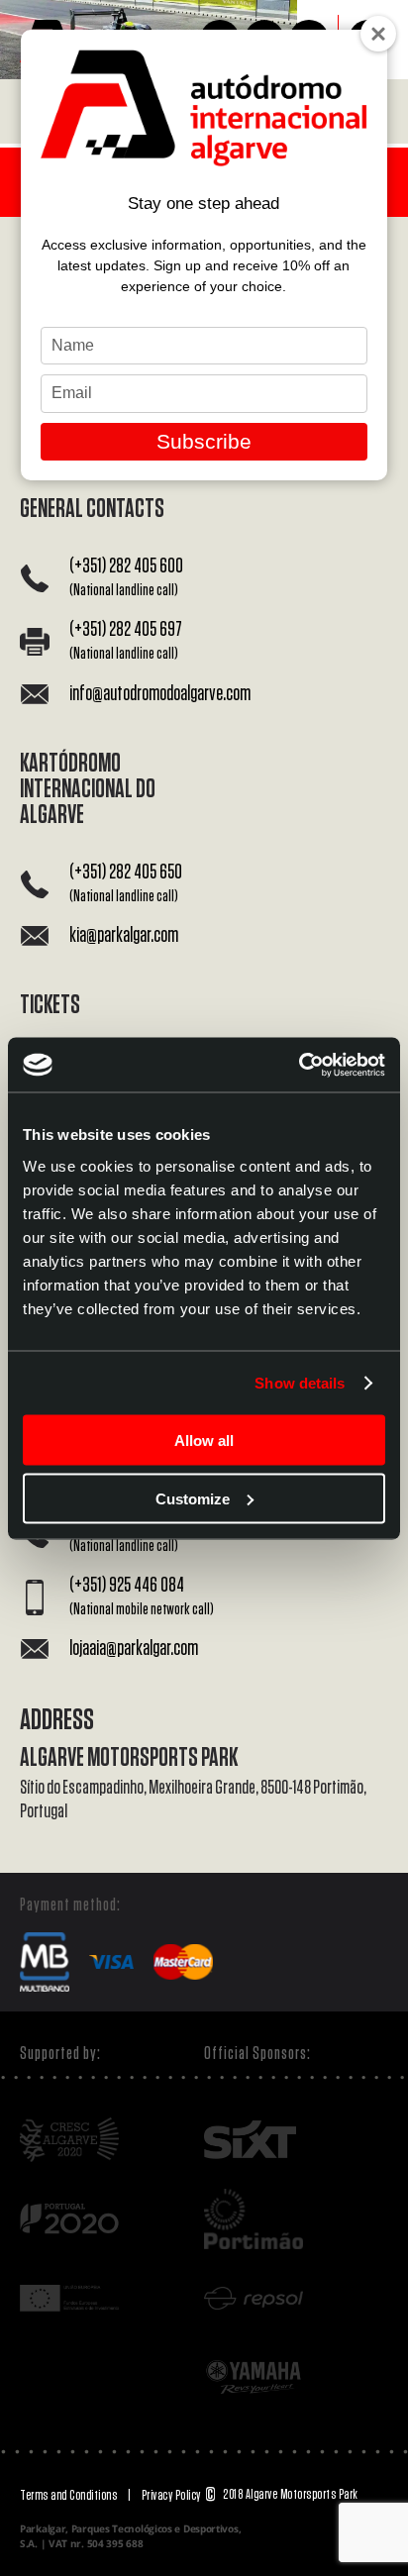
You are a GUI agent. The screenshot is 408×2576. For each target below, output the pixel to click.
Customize (193, 1498)
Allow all (204, 1441)
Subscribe (204, 441)
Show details (300, 1383)
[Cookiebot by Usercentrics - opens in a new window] (299, 1065)
